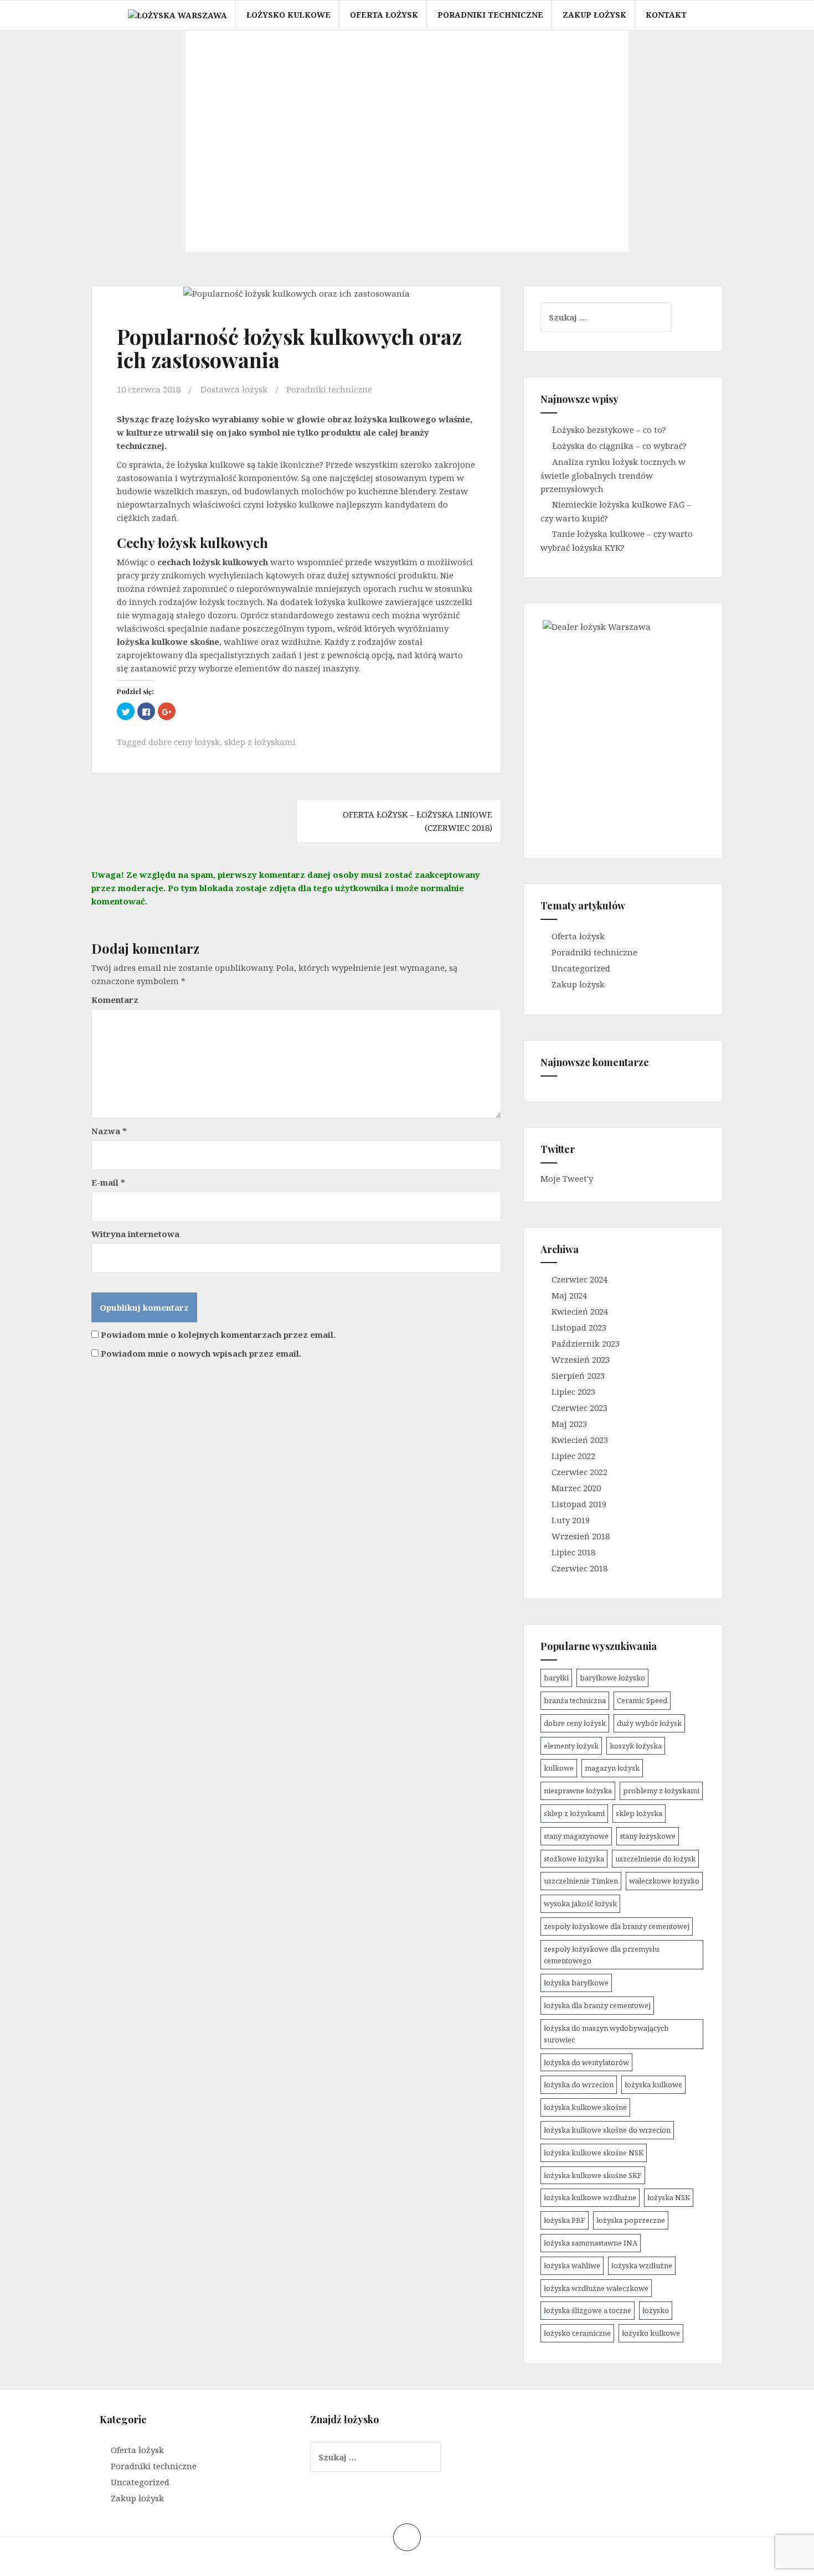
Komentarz (115, 1000)
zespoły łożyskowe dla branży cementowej (617, 1926)
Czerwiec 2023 (579, 1408)
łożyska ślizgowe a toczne (588, 2310)
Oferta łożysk (384, 15)
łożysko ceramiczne (577, 2333)
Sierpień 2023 (578, 1375)
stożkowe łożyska (574, 1859)
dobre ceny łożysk (184, 742)
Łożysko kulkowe (288, 15)
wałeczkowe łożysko (664, 1881)
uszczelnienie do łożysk (655, 1859)
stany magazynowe (576, 1836)
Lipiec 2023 (573, 1392)
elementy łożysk (571, 1746)
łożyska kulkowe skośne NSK (594, 2153)
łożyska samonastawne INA (591, 2243)
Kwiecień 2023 (580, 1440)
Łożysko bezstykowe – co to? (609, 430)
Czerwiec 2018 (579, 1568)
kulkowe (559, 1768)
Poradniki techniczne (490, 15)
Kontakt (666, 15)
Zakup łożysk (594, 15)
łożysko (656, 2310)
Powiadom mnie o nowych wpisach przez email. (201, 1353)
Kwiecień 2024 (580, 1311)
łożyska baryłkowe (576, 1983)
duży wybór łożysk (649, 1723)
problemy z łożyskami (661, 1791)
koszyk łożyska (636, 1746)
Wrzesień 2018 (581, 1536)
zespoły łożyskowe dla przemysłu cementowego (601, 1955)
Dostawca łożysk (234, 389)
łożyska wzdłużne (642, 2265)
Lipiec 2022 (573, 1456)
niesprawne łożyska (578, 1791)
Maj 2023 (569, 1424)
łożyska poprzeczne (631, 2220)
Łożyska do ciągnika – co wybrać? (619, 446)
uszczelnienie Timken (581, 1881)
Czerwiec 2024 (579, 1279)
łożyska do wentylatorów (586, 2062)
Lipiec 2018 (573, 1552)
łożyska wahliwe (572, 2265)
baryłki (556, 1678)
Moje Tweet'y (567, 1178)
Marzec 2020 (576, 1488)
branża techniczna (575, 1700)
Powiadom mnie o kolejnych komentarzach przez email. (218, 1334)
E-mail (108, 1182)
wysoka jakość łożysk (580, 1903)
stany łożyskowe (648, 1836)
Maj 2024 (569, 1295)
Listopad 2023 (579, 1327)
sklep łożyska (639, 1813)
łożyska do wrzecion (579, 2084)
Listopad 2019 (579, 1504)
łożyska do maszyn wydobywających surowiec (606, 2034)
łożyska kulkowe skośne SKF (593, 2175)
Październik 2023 (586, 1343)
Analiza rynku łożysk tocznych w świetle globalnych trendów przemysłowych (613, 475)
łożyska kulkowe (653, 2084)
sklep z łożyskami (260, 742)
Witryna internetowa (135, 1234)
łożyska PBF (565, 2220)
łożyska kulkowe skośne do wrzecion (607, 2130)
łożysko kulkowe (651, 2333)
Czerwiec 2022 (579, 1472)
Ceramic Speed (642, 1700)
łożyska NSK (669, 2197)
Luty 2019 (571, 1520)
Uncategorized (581, 968)
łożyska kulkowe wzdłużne (590, 2197)
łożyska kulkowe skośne (585, 2107)
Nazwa (109, 1131)
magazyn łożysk (612, 1768)
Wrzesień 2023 (581, 1359)
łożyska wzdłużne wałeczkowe (596, 2288)
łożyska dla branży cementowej (597, 2005)
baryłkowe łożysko (612, 1678)
